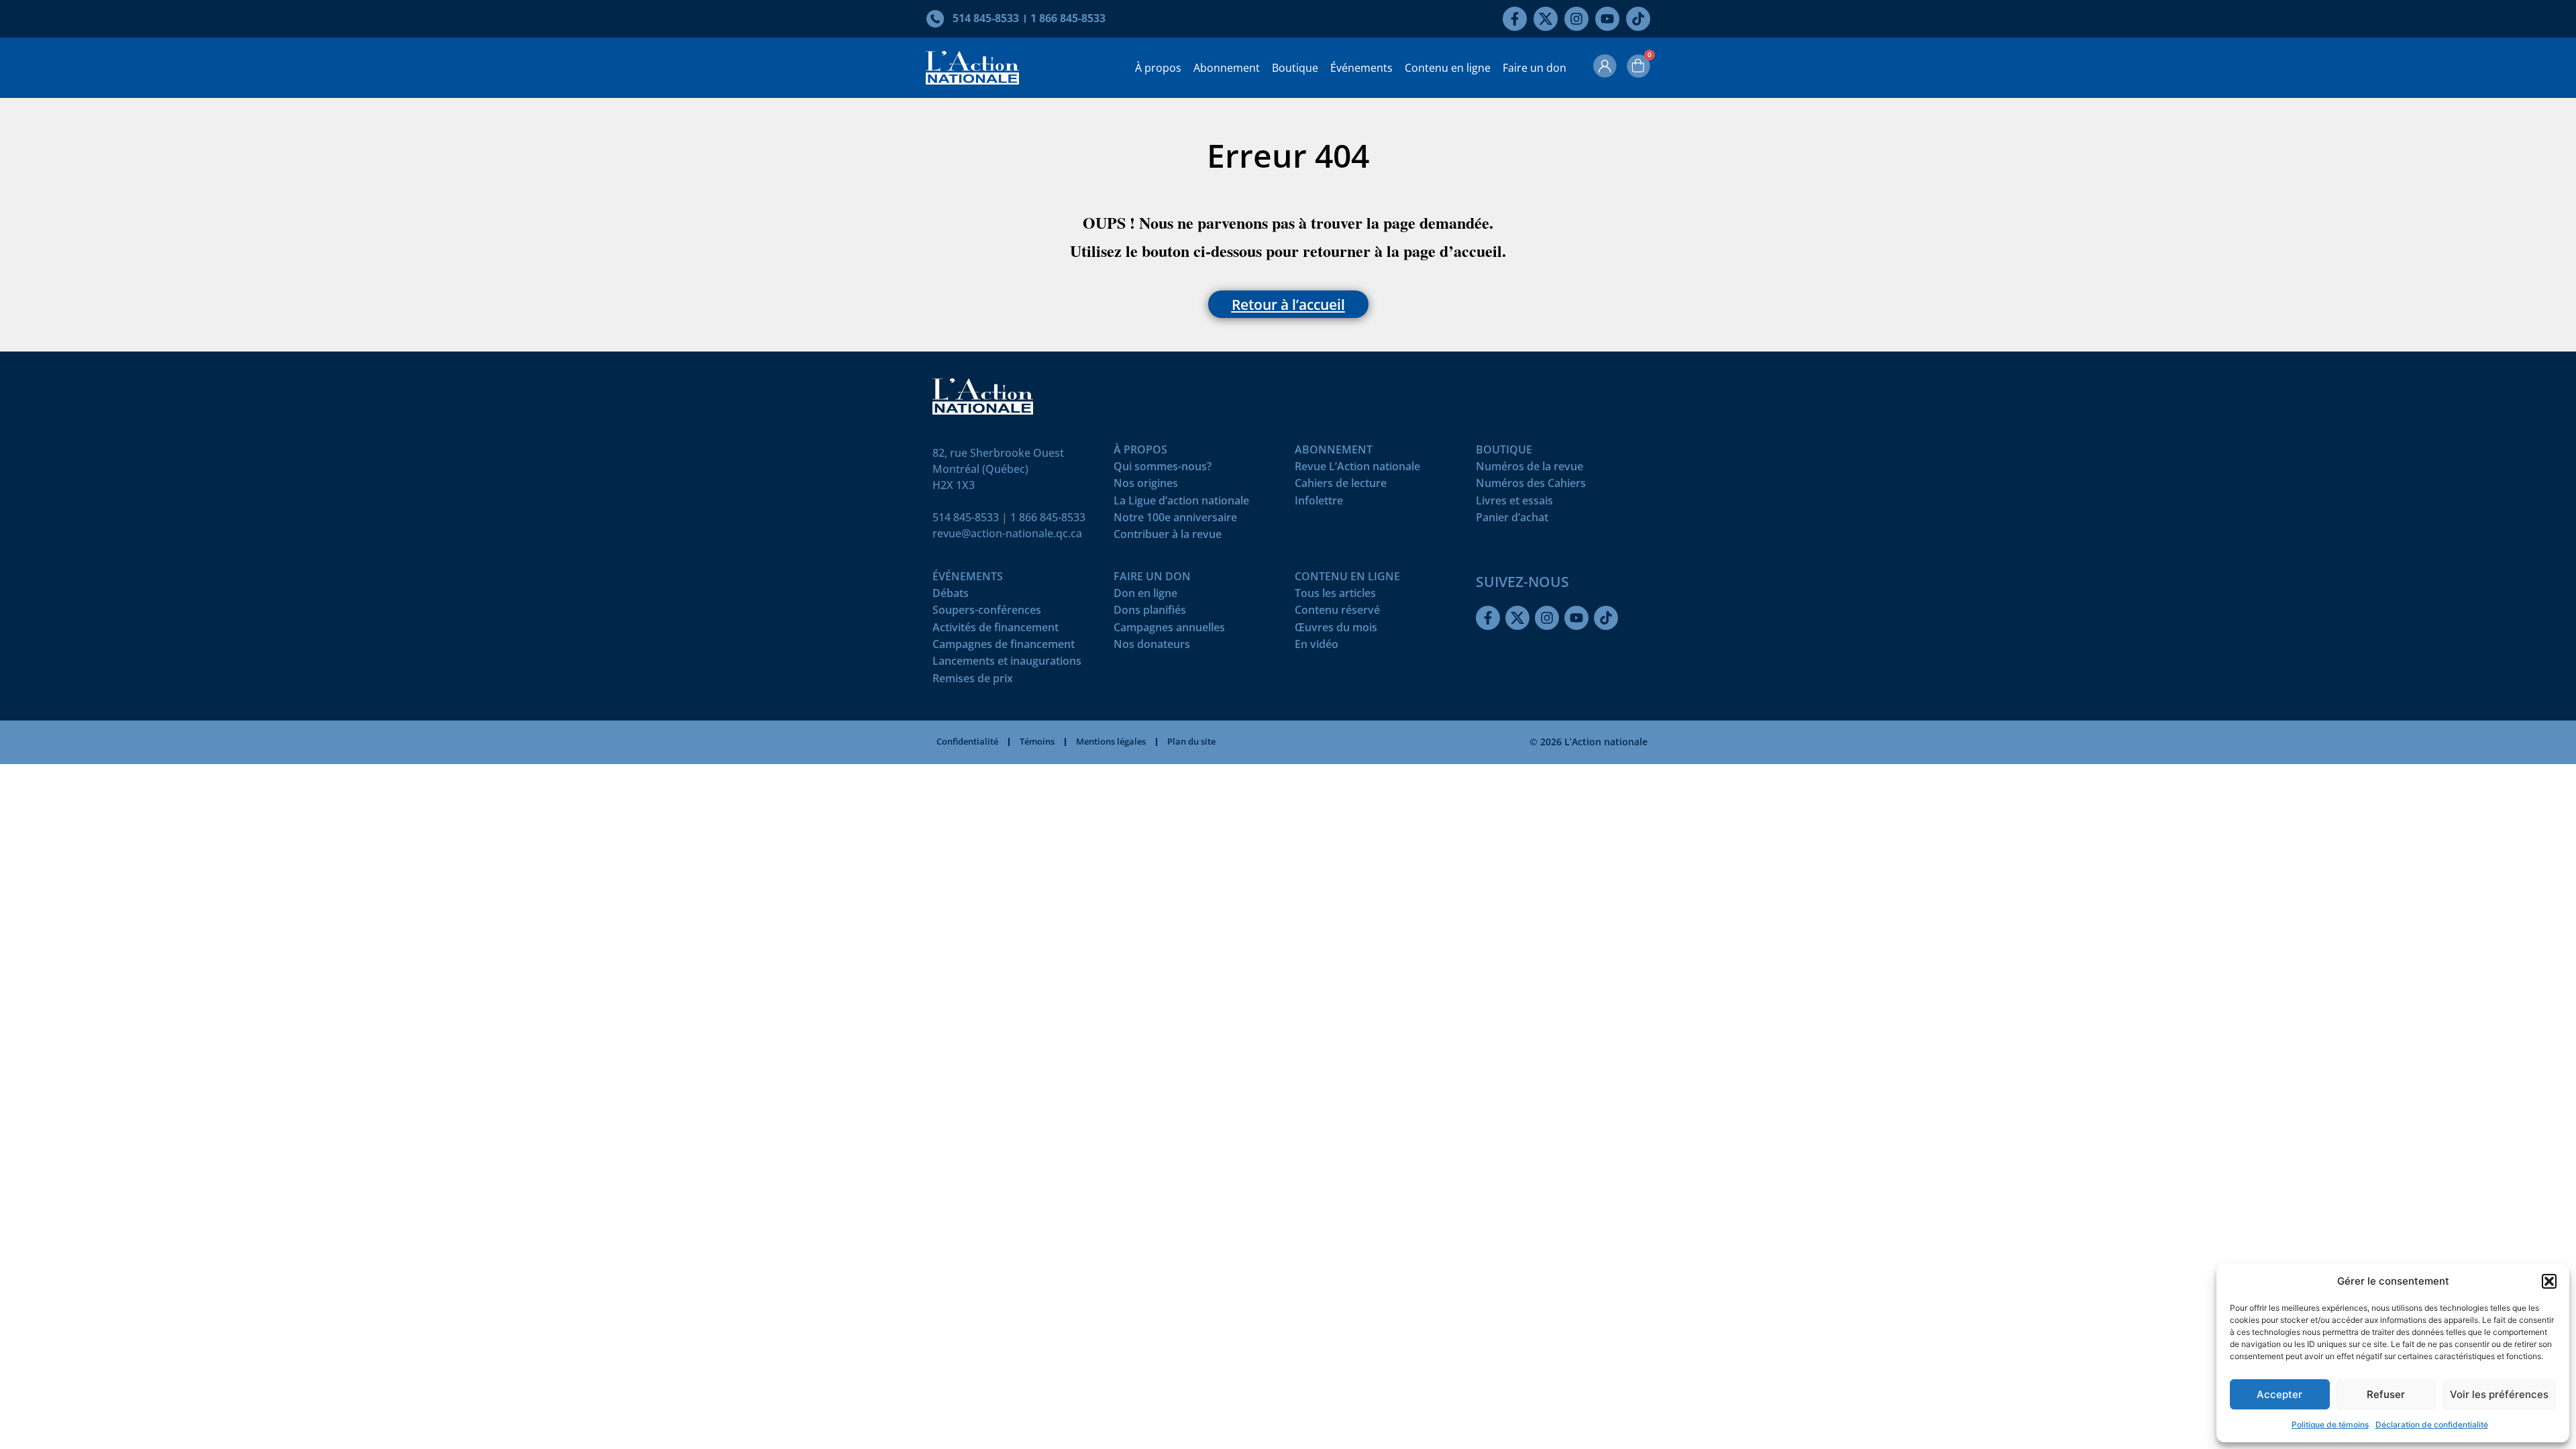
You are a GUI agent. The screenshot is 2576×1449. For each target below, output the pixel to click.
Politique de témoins (2330, 1425)
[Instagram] (1576, 19)
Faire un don (1535, 68)
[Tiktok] (1638, 19)
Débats (951, 596)
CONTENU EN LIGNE (1347, 579)
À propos (1158, 68)
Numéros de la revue (1529, 469)
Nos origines (1146, 486)
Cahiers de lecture (1341, 486)
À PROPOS (1140, 452)
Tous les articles (1335, 596)
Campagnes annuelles (1169, 630)
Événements (1361, 68)
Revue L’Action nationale (1357, 469)
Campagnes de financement (1004, 647)
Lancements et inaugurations (1007, 664)
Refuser (2386, 1394)
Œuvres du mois (1336, 630)
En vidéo (1317, 647)
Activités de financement (996, 630)
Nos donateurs (1152, 647)
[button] (2549, 1281)
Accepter (2279, 1394)
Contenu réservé (1337, 613)
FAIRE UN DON (1152, 579)
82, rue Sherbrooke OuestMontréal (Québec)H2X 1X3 (998, 469)
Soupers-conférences (987, 613)
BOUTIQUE (1504, 452)
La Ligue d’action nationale (1181, 503)
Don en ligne (1145, 596)
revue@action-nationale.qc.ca (1007, 533)
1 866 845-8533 (1048, 517)
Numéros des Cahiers (1531, 486)
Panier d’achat (1512, 520)
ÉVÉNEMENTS (968, 579)
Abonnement (1227, 68)
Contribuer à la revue (1168, 537)
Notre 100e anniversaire (1175, 520)
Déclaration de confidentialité (2432, 1425)
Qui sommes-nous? (1163, 469)
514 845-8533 (966, 517)
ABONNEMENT (1334, 452)
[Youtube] (1607, 19)
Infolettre (1319, 503)
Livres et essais (1514, 503)
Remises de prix (973, 681)
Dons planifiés (1150, 613)
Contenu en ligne (1448, 68)
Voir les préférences (2499, 1394)
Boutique (1295, 68)
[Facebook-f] (1515, 19)
